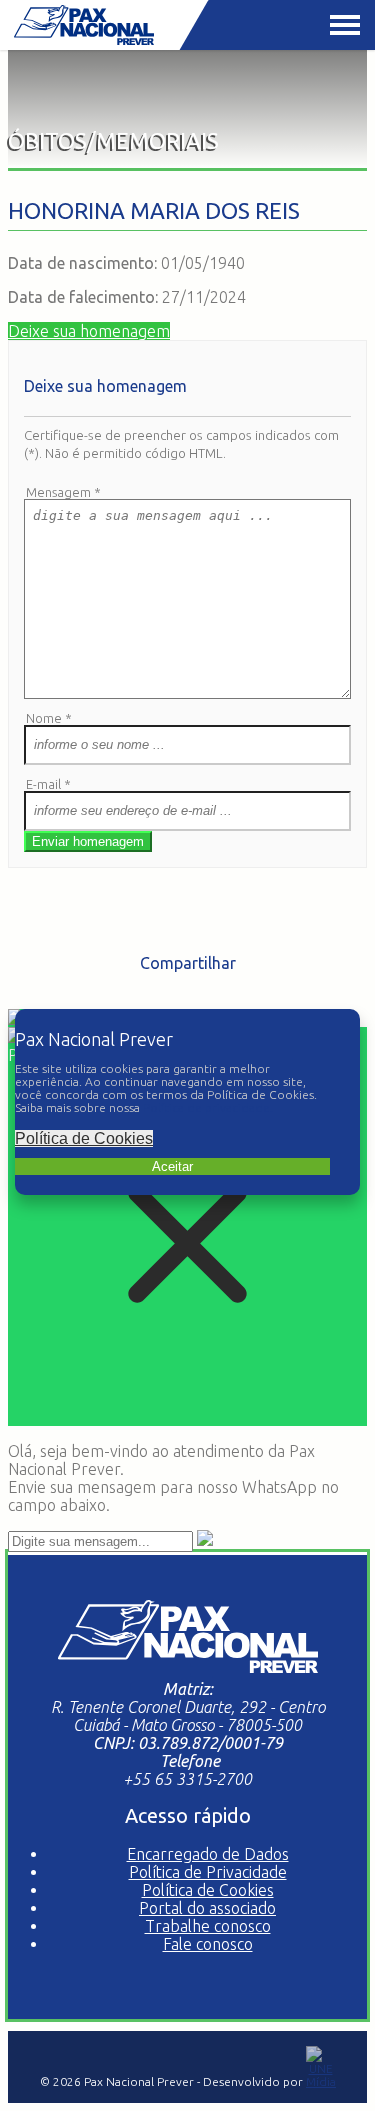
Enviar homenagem (88, 841)
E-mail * (48, 784)
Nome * (49, 718)
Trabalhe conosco (208, 1926)
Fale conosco (208, 1944)
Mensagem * (63, 492)
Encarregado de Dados (208, 1854)
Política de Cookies (84, 1138)
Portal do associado (207, 1908)
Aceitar (172, 1166)
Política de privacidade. (208, 1107)
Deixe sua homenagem (89, 331)
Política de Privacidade (208, 1872)
